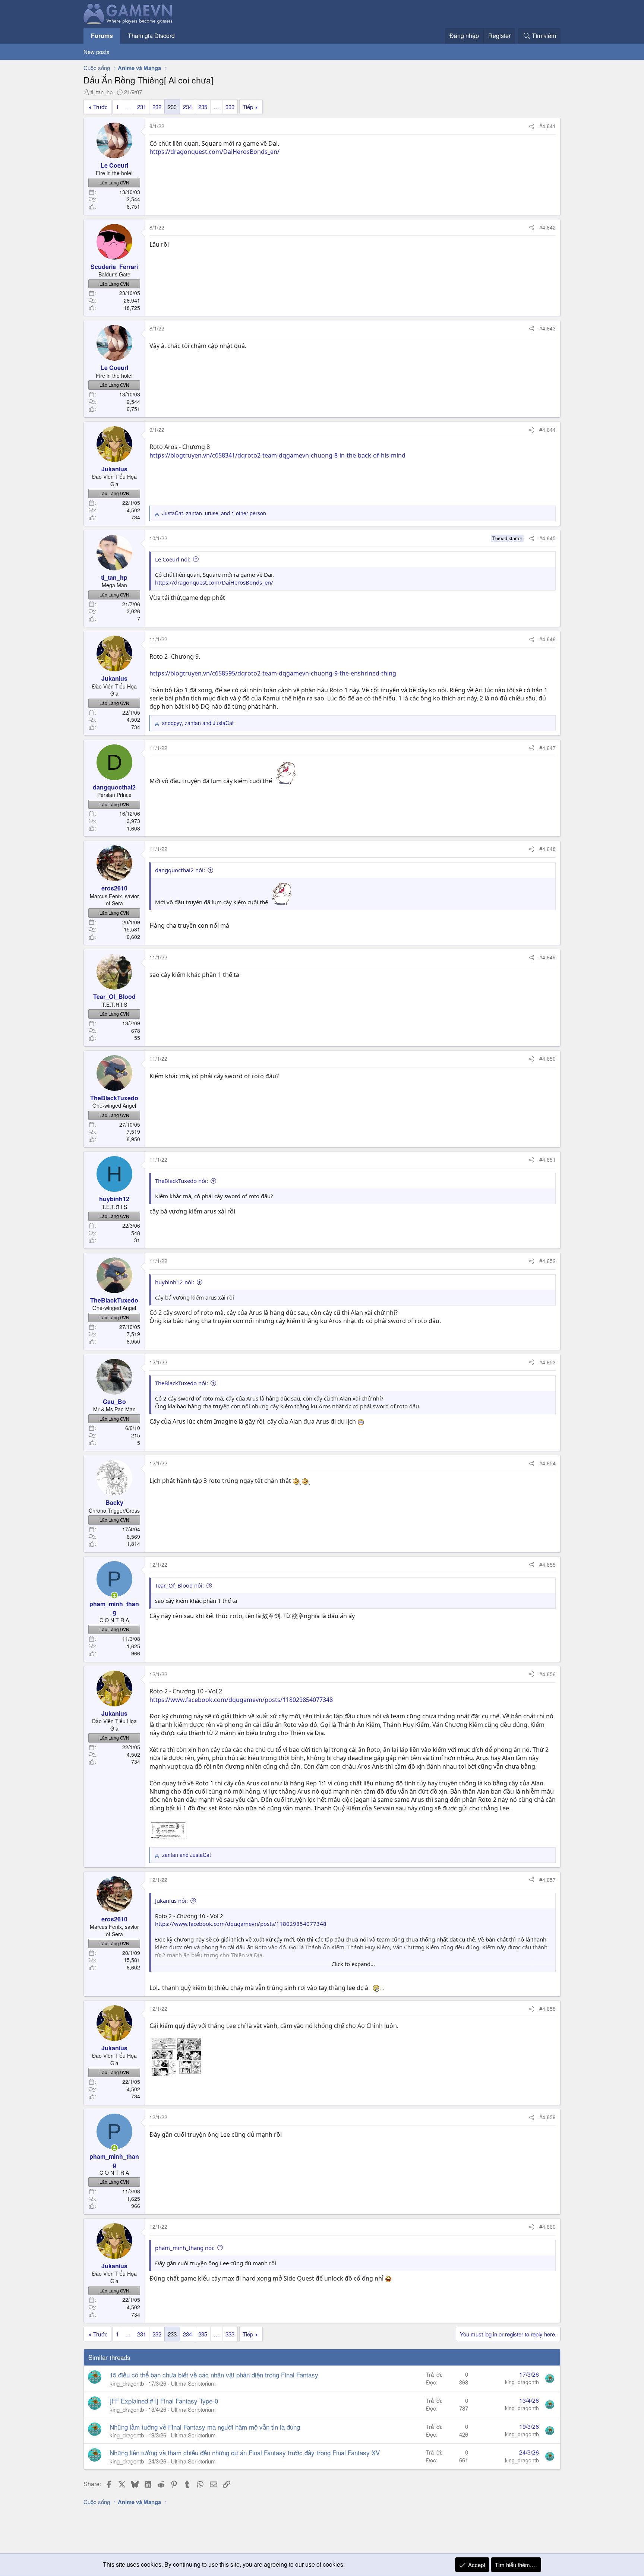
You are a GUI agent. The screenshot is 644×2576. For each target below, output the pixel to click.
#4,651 (547, 1159)
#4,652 (547, 1261)
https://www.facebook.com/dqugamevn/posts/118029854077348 (241, 1700)
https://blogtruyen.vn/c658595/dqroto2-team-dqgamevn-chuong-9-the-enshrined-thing (273, 673)
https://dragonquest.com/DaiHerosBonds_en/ (214, 152)
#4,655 (547, 1564)
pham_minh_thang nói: (185, 2248)
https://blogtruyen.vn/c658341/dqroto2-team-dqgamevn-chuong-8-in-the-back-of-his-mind (277, 455)
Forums (102, 36)
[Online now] (114, 1595)
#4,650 (547, 1058)
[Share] (531, 126)
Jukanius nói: (171, 1901)
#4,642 (547, 227)
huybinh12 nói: (175, 1282)
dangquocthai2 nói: (180, 870)
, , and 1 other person (214, 513)
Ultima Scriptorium (193, 2383)
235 (203, 107)
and (187, 1855)
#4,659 (547, 2117)
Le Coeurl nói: (173, 559)
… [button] (128, 107)
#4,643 (547, 328)
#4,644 (547, 430)
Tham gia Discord (151, 36)
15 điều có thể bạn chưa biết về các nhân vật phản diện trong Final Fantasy (214, 2375)
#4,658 (547, 2009)
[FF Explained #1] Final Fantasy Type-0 (164, 2401)
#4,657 (547, 1880)
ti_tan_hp (102, 92)
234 (187, 107)
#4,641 (547, 126)
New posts (97, 52)
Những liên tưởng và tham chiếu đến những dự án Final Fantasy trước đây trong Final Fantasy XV (245, 2452)
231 (142, 107)
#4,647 (547, 748)
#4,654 (547, 1463)
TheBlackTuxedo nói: (181, 1181)
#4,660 (547, 2227)
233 (172, 107)
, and (198, 723)
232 (157, 107)
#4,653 (547, 1362)
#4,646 (547, 639)
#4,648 (547, 849)
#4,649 (547, 957)
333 (230, 107)
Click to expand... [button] (353, 1964)
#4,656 (547, 1674)
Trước (100, 107)
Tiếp (248, 107)
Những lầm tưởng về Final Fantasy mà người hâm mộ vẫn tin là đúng (205, 2427)
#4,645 (547, 538)
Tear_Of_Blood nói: (179, 1585)
